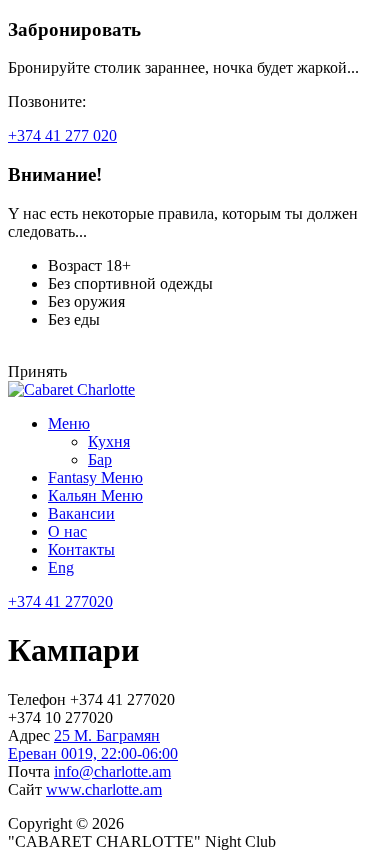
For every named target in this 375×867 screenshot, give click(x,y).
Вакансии (81, 513)
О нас (67, 531)
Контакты (81, 549)
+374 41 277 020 (62, 135)
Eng (61, 567)
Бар (100, 459)
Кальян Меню (95, 495)
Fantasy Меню (95, 477)
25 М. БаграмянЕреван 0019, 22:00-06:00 (93, 744)
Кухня (109, 441)
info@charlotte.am (112, 771)
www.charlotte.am (104, 789)
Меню (69, 423)
